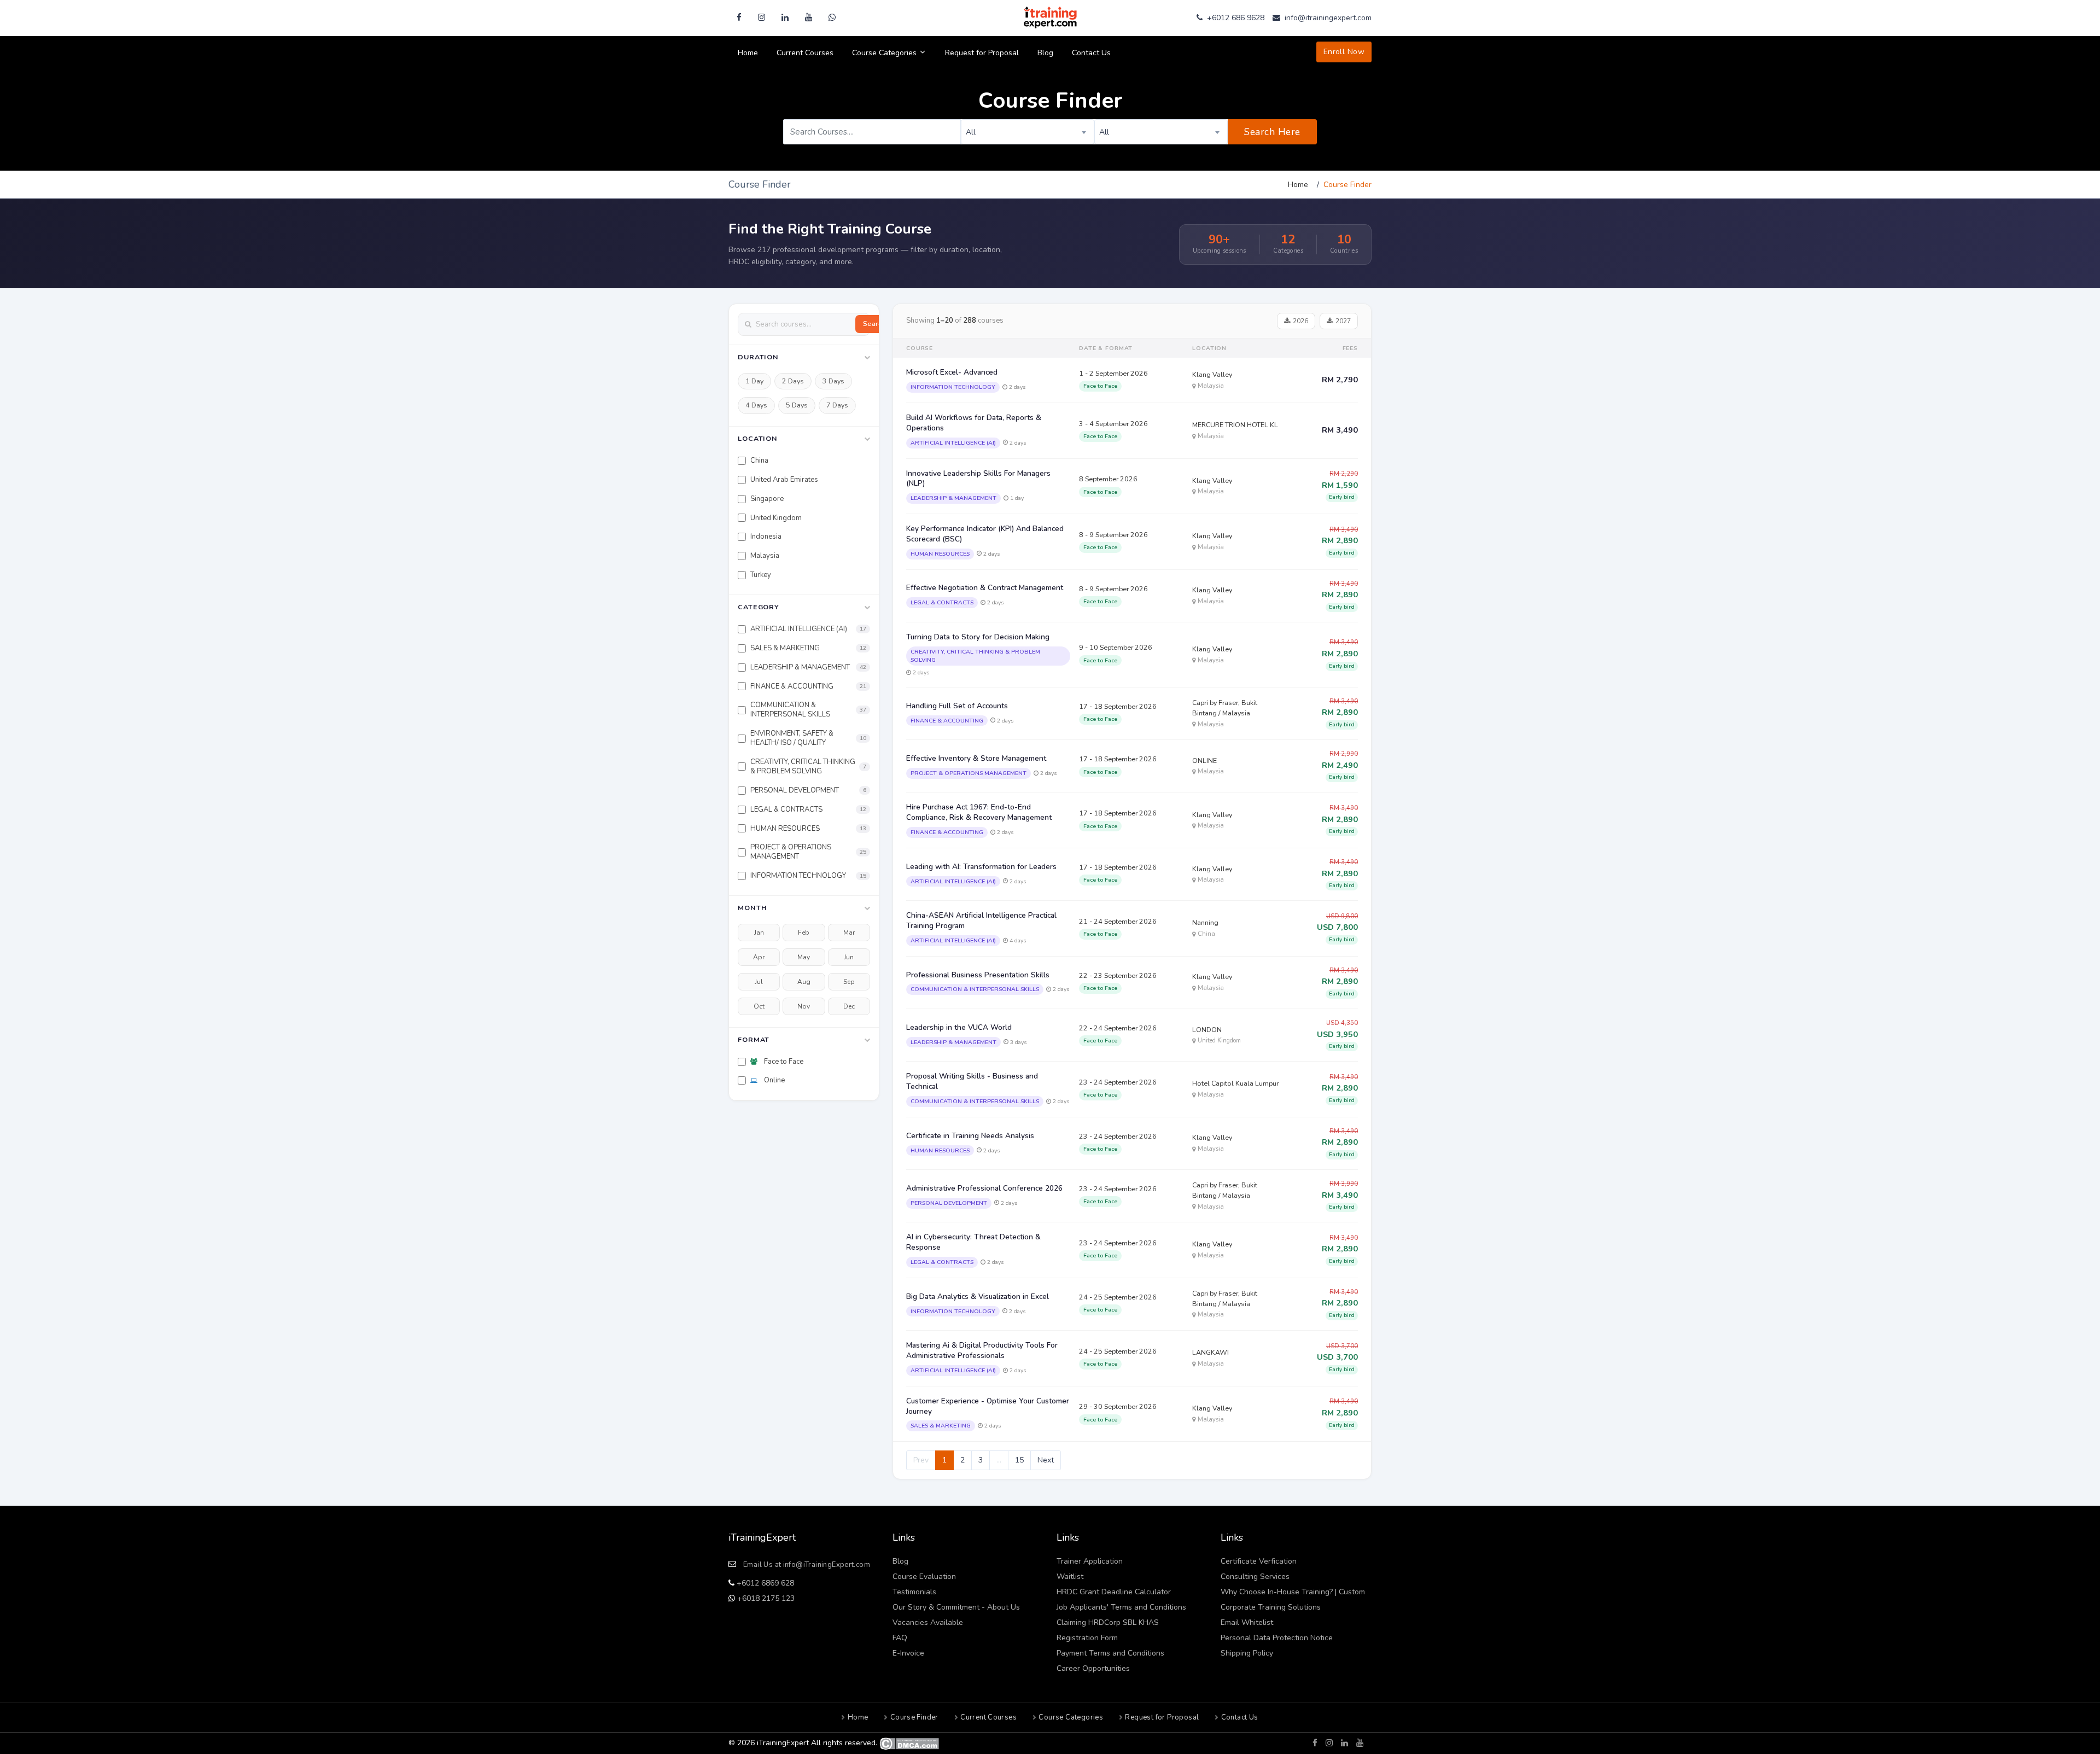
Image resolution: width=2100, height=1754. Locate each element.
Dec (849, 1006)
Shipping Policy (1247, 1653)
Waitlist (1070, 1577)
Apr (759, 957)
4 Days (756, 405)
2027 (1343, 321)
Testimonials (914, 1592)
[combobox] (1028, 132)
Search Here (1272, 132)
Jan (759, 933)
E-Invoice (908, 1653)
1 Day (754, 381)
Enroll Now (1344, 52)
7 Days (837, 405)
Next (1046, 1460)
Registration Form (1087, 1638)
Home (748, 53)
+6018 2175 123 (765, 1598)
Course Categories (885, 53)
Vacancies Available (928, 1622)
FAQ (900, 1638)
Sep (849, 982)
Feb (804, 933)
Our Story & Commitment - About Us (956, 1607)
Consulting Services (1255, 1577)
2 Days (793, 381)
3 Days (833, 381)
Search (874, 324)
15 (1019, 1460)
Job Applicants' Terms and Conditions (1121, 1607)
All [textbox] (971, 132)
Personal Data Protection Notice (1277, 1638)
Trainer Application (1090, 1561)
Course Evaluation (924, 1577)
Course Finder (914, 1717)
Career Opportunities (1093, 1668)
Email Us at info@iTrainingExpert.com (807, 1565)
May (804, 957)
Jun (849, 957)
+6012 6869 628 (764, 1583)
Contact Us (1091, 53)
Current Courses (805, 53)
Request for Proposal (982, 53)
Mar (849, 933)
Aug (804, 982)
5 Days (797, 405)
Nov (804, 1006)
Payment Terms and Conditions (1110, 1653)
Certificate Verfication (1259, 1561)
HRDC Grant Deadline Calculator (1114, 1592)
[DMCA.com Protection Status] (909, 1743)
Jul (759, 982)
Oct (759, 1006)
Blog (1045, 53)
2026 (1300, 321)
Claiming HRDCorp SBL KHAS (1108, 1622)
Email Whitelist (1247, 1622)
